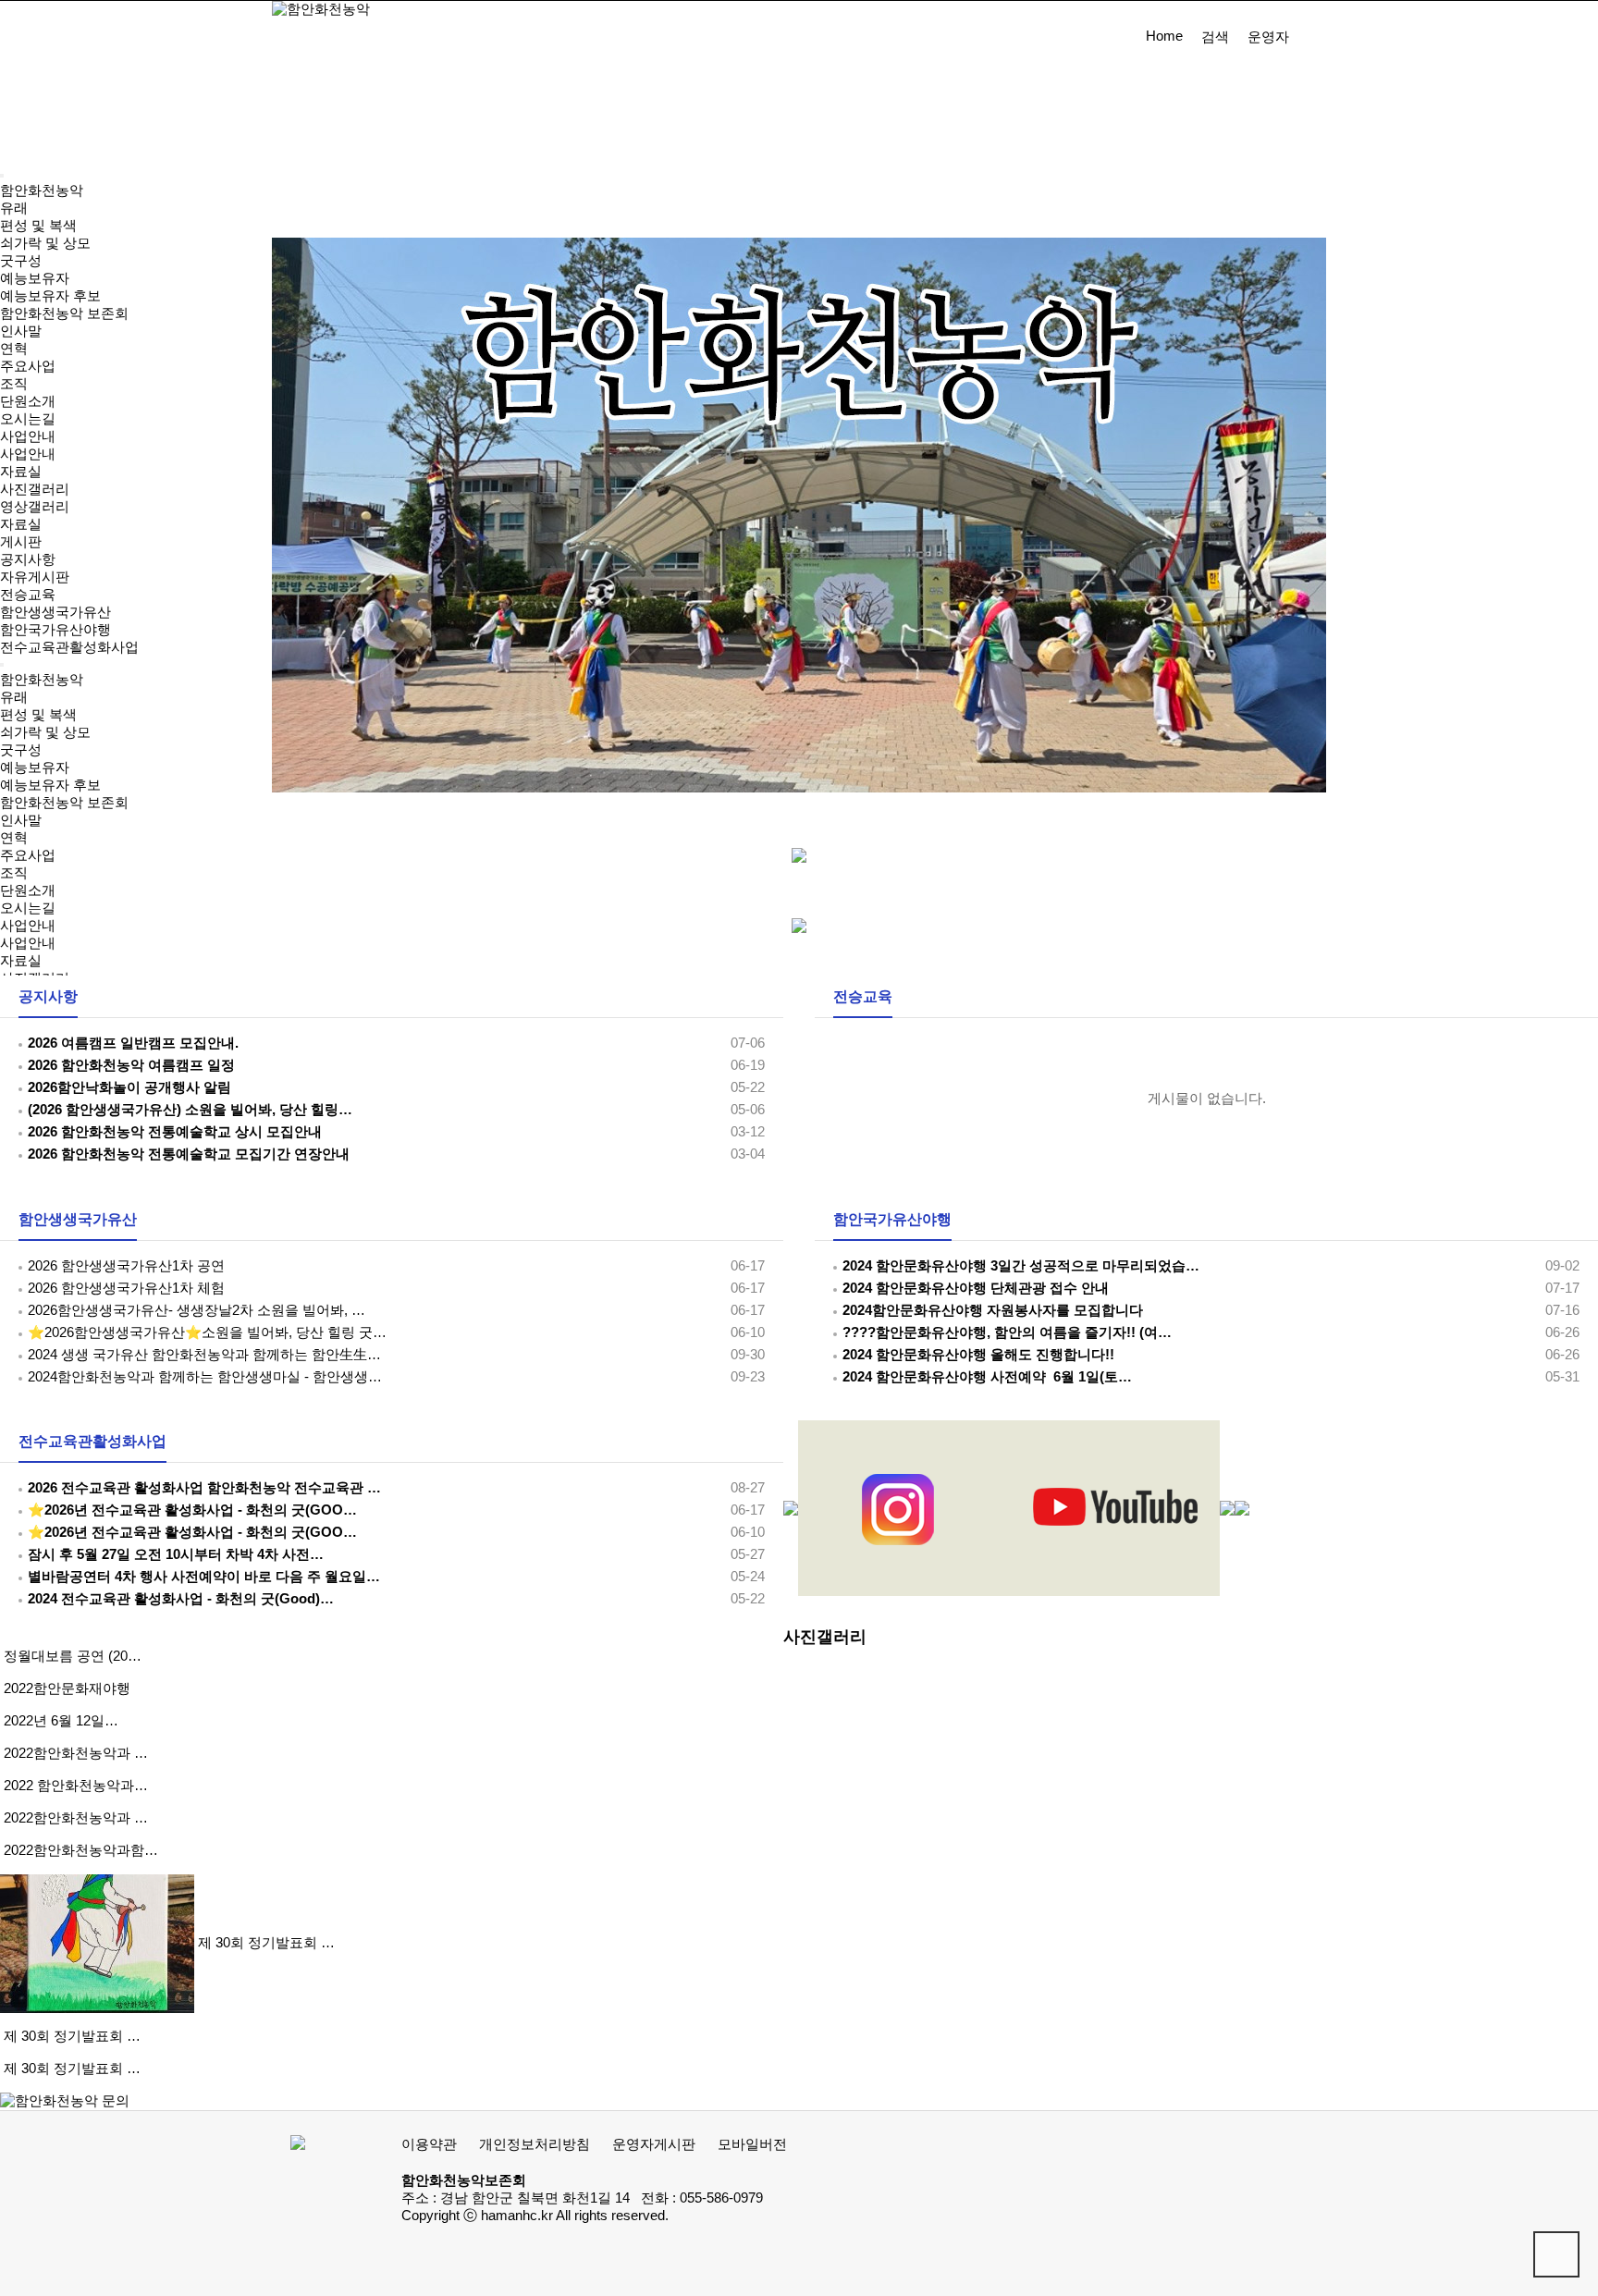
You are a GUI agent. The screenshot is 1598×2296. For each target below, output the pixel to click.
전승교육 (863, 996)
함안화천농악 (42, 190)
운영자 (1268, 37)
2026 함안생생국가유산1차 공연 (126, 1266)
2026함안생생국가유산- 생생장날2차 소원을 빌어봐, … (197, 1310)
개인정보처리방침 (535, 2144)
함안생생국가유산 (78, 1219)
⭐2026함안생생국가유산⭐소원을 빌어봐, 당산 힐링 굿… (207, 1332)
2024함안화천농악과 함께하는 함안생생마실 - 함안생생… (205, 1377)
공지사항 (48, 996)
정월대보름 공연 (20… (73, 1656)
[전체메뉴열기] (2, 176)
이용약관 (429, 2144)
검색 (1215, 37)
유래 (14, 208)
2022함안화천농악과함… (81, 1850)
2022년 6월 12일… (61, 1721)
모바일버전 (752, 2144)
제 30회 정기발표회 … (266, 1943)
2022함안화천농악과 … (76, 1753)
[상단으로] (1556, 2254)
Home (1164, 36)
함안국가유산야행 (892, 1219)
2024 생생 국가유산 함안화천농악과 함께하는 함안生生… (204, 1355)
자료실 (21, 961)
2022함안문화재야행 (67, 1688)
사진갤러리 (825, 1637)
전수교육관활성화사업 (92, 1441)
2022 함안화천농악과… (76, 1786)
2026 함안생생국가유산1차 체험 (126, 1288)
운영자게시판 (654, 2144)
